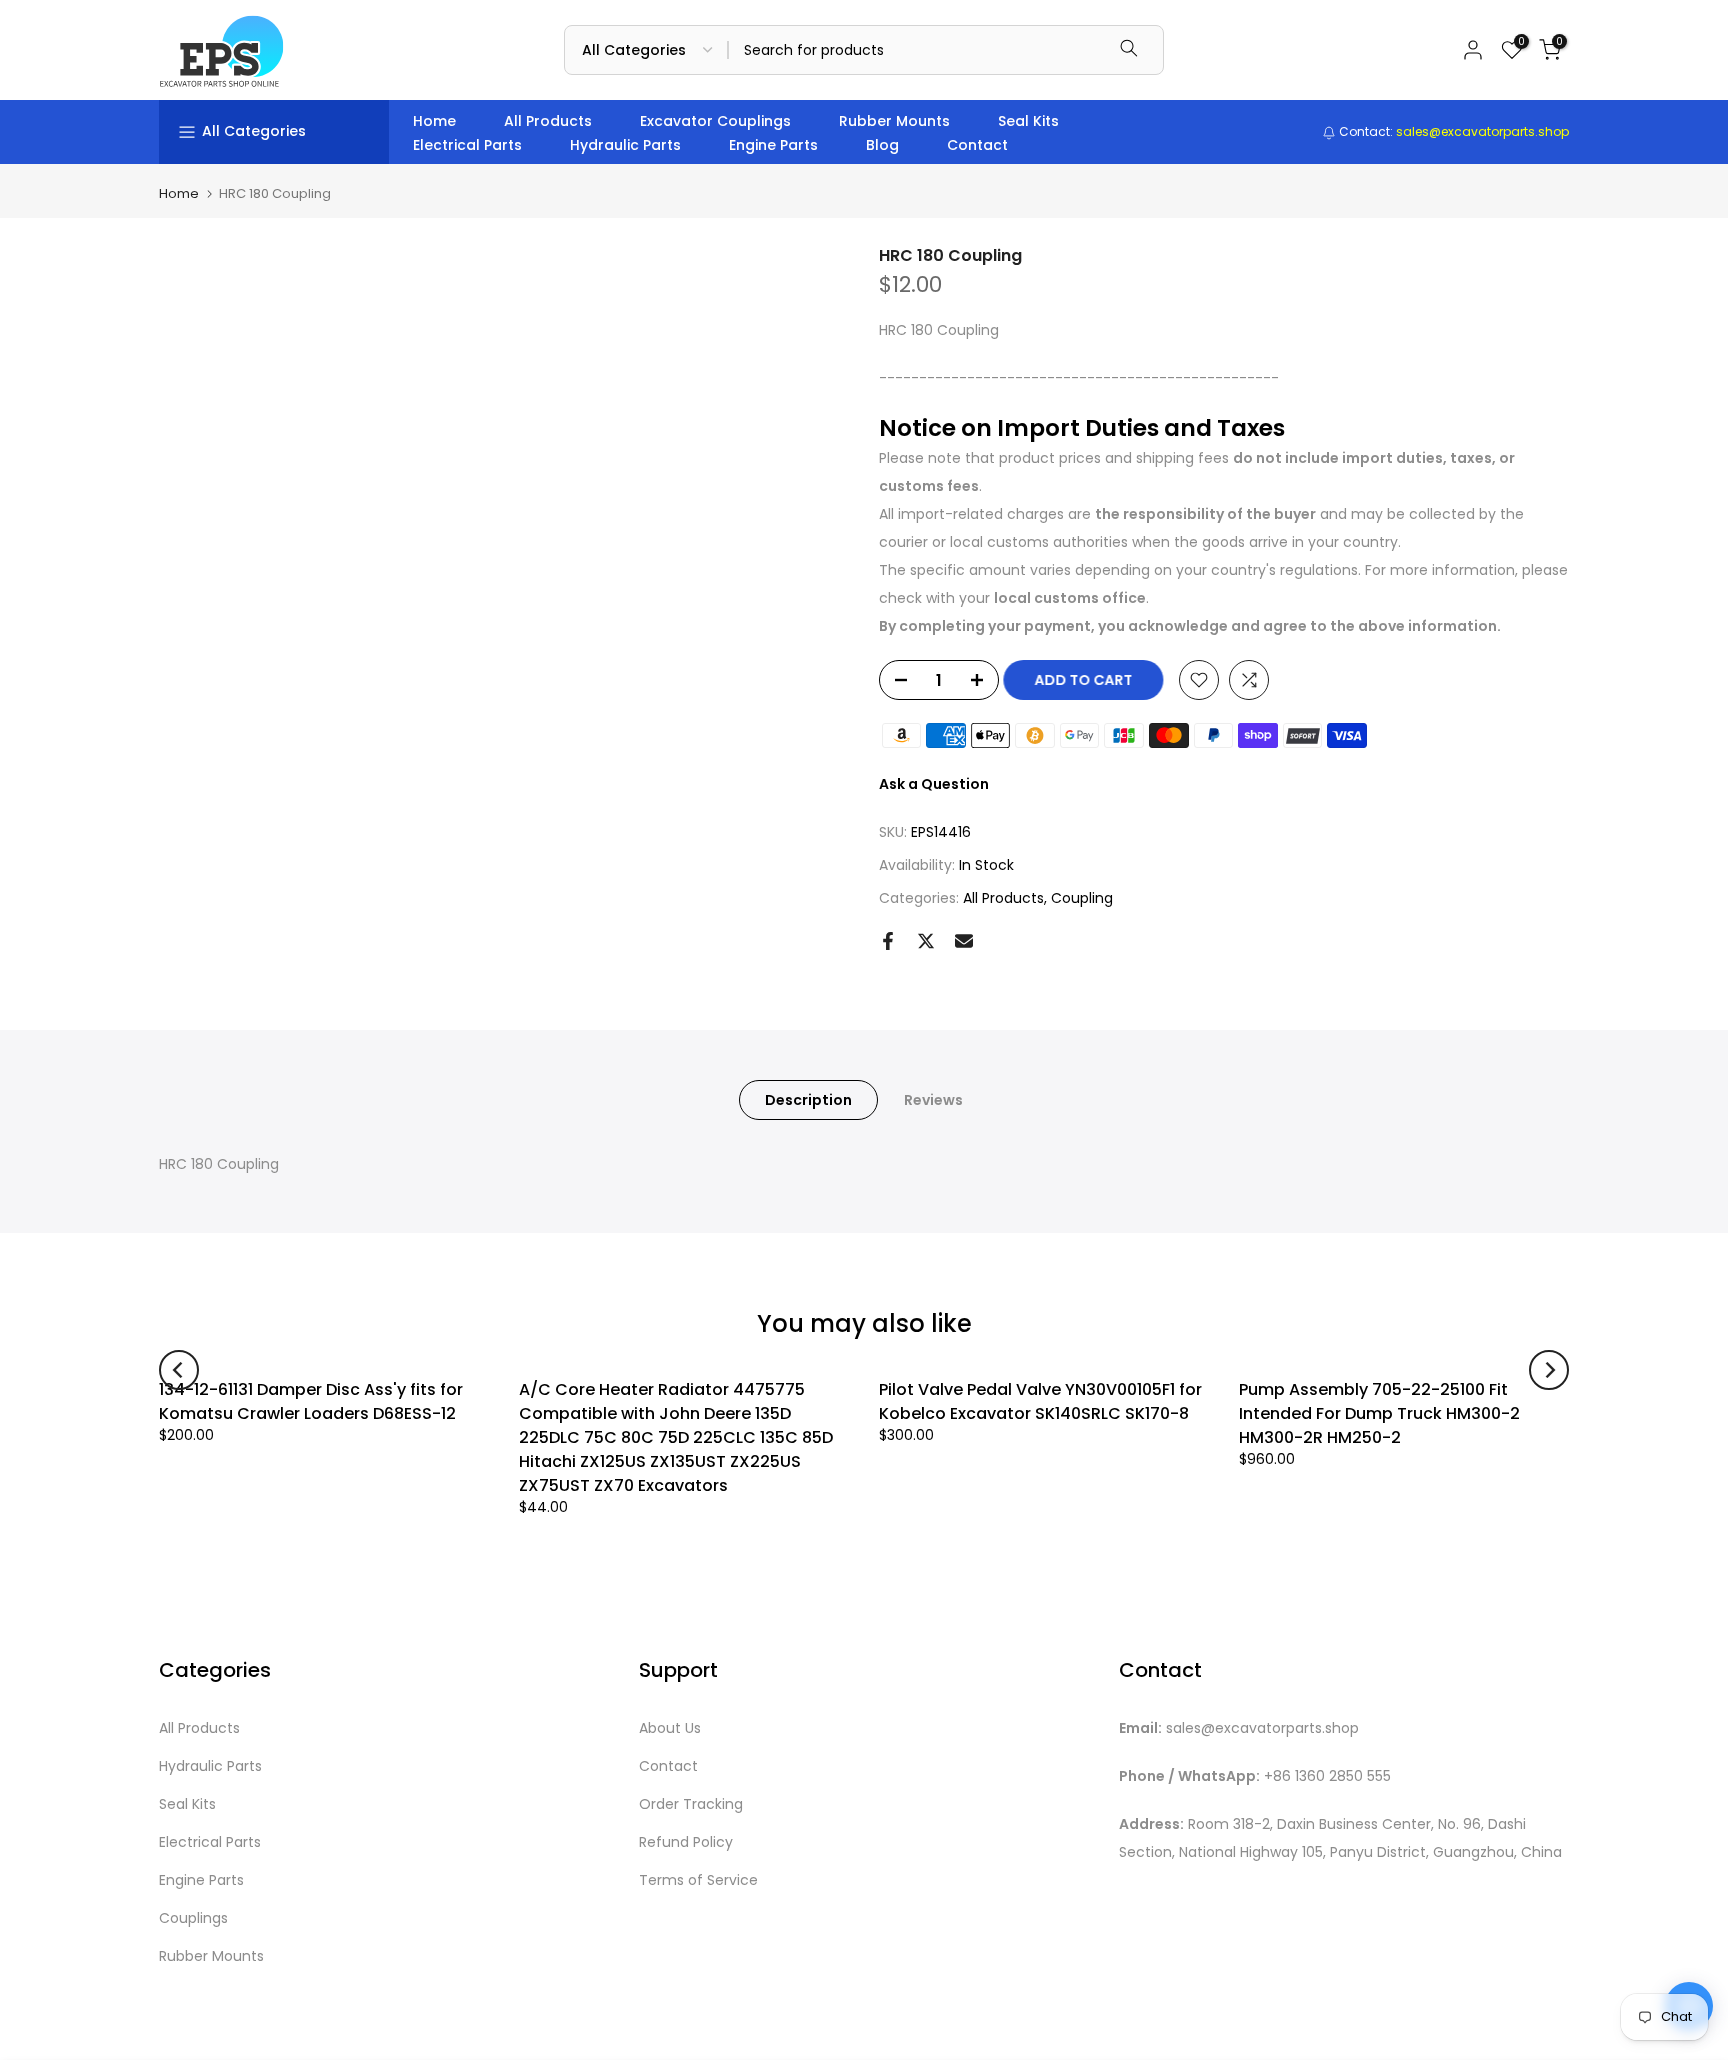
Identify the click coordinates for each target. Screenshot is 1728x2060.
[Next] (1549, 1370)
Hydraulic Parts (625, 145)
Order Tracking (691, 1804)
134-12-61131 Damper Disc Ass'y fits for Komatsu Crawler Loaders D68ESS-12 (311, 1401)
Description (808, 1100)
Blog (882, 145)
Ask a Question (934, 784)
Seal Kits (1028, 121)
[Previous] (179, 1370)
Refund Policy (686, 1842)
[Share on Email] (964, 941)
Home (434, 121)
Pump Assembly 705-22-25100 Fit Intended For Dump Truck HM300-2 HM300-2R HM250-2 (1379, 1413)
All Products (548, 121)
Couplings (193, 1918)
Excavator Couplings (715, 121)
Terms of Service (698, 1880)
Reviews (933, 1100)
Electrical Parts (467, 145)
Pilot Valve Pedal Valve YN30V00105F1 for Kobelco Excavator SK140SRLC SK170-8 (1040, 1401)
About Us (670, 1728)
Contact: (1452, 131)
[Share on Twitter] (926, 941)
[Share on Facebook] (888, 941)
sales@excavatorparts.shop (1262, 1728)
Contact (977, 145)
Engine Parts (773, 145)
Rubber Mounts (894, 121)
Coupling (1082, 898)
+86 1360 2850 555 (1327, 1776)
